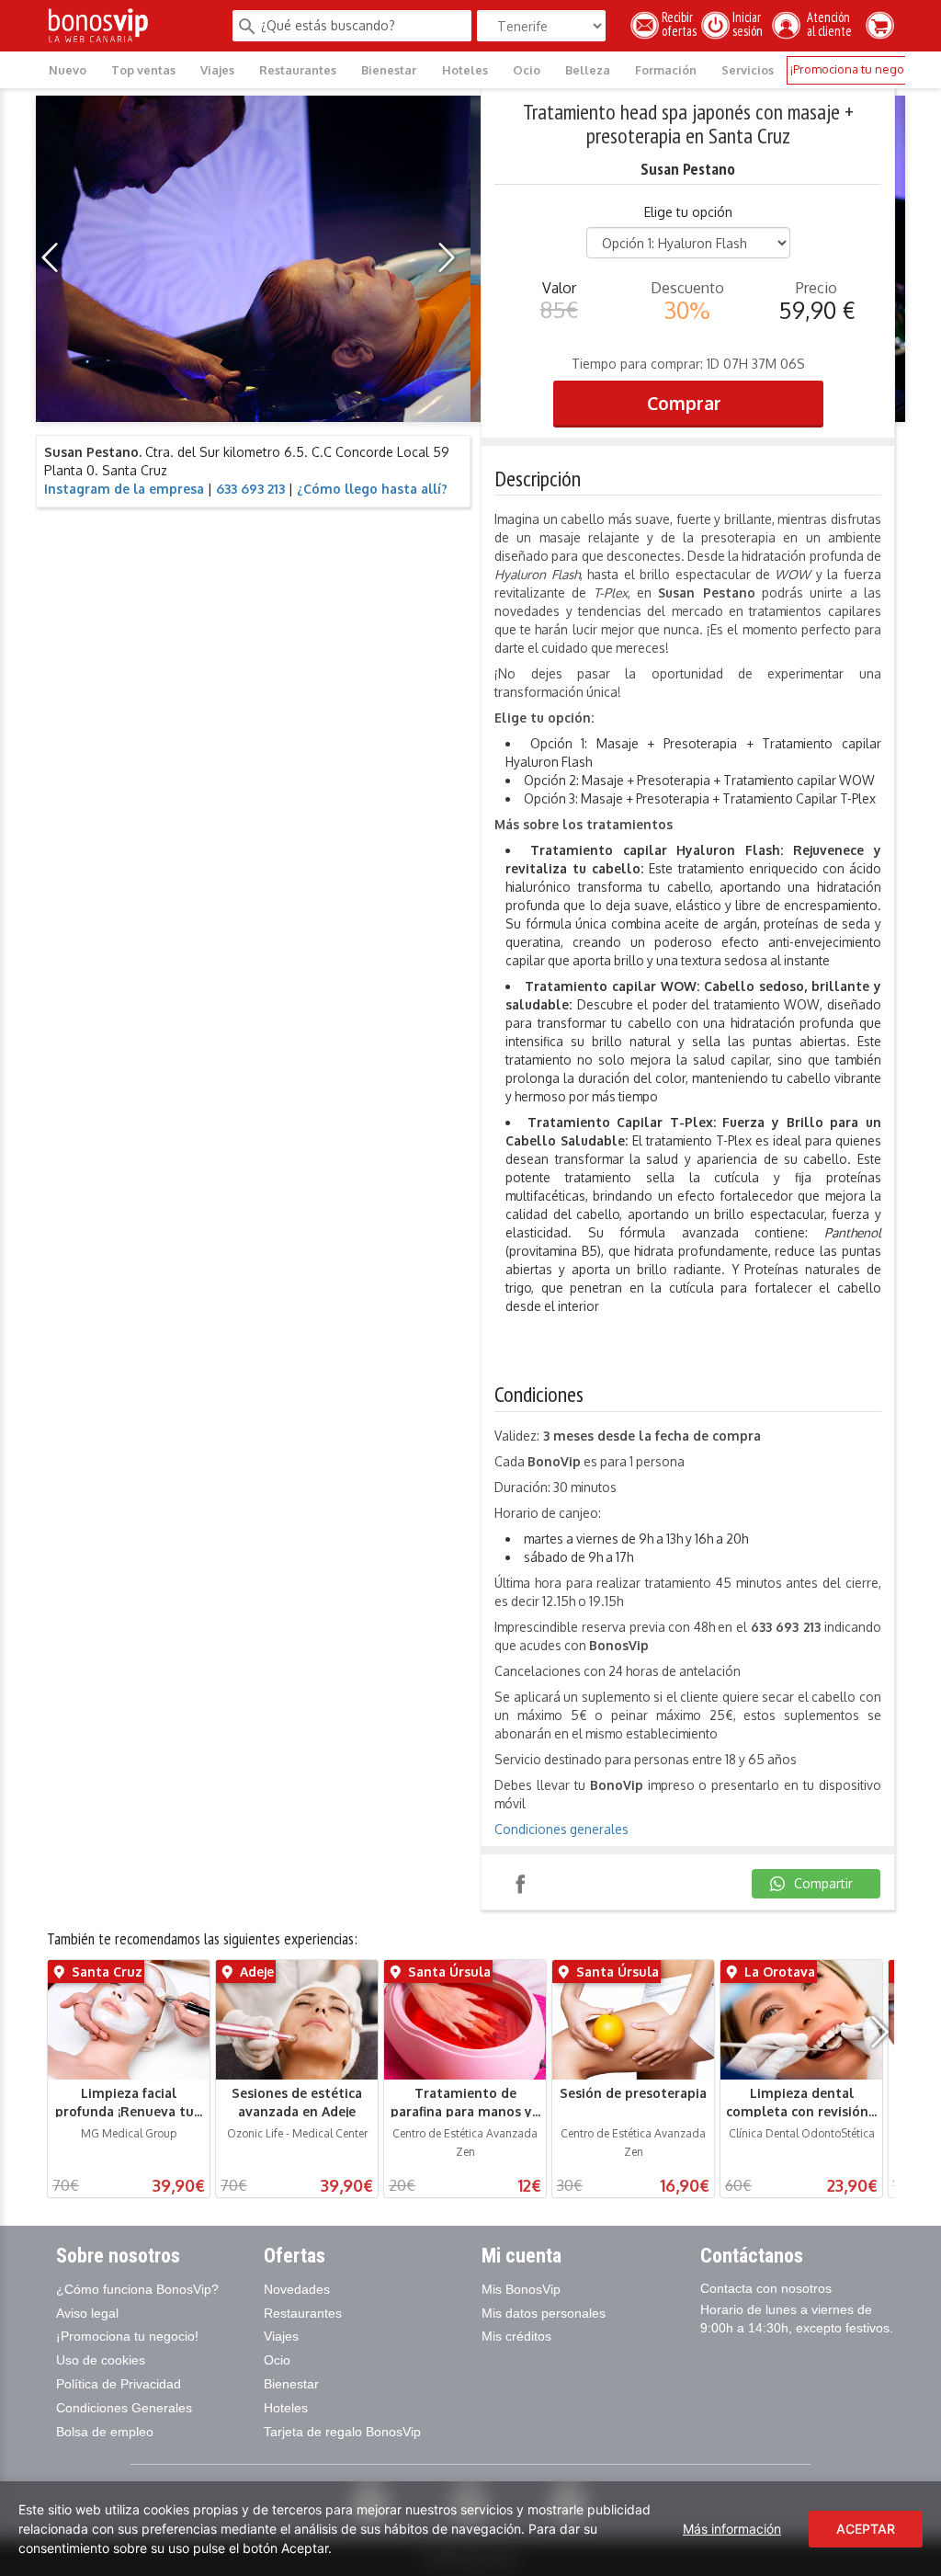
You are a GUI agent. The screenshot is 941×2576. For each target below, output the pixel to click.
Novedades (297, 2289)
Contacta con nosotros (766, 2288)
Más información (732, 2529)
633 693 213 (250, 489)
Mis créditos (516, 2336)
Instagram (573, 1884)
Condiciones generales (561, 1829)
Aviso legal (87, 2313)
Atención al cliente (822, 24)
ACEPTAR (866, 2529)
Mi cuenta (522, 2256)
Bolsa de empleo (105, 2432)
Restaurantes (298, 70)
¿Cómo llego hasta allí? (372, 489)
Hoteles (465, 70)
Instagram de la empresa (124, 489)
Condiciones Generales (124, 2408)
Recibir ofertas (679, 24)
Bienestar (389, 70)
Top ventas (143, 70)
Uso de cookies (101, 2360)
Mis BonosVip (521, 2289)
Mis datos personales (544, 2313)
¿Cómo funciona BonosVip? (137, 2289)
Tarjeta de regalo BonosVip (342, 2432)
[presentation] (55, 258)
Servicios (748, 70)
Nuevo (68, 70)
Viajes (217, 70)
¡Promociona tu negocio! (856, 69)
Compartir (520, 1884)
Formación (666, 70)
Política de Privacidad (119, 2384)
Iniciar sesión (750, 24)
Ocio (527, 70)
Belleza (588, 70)
